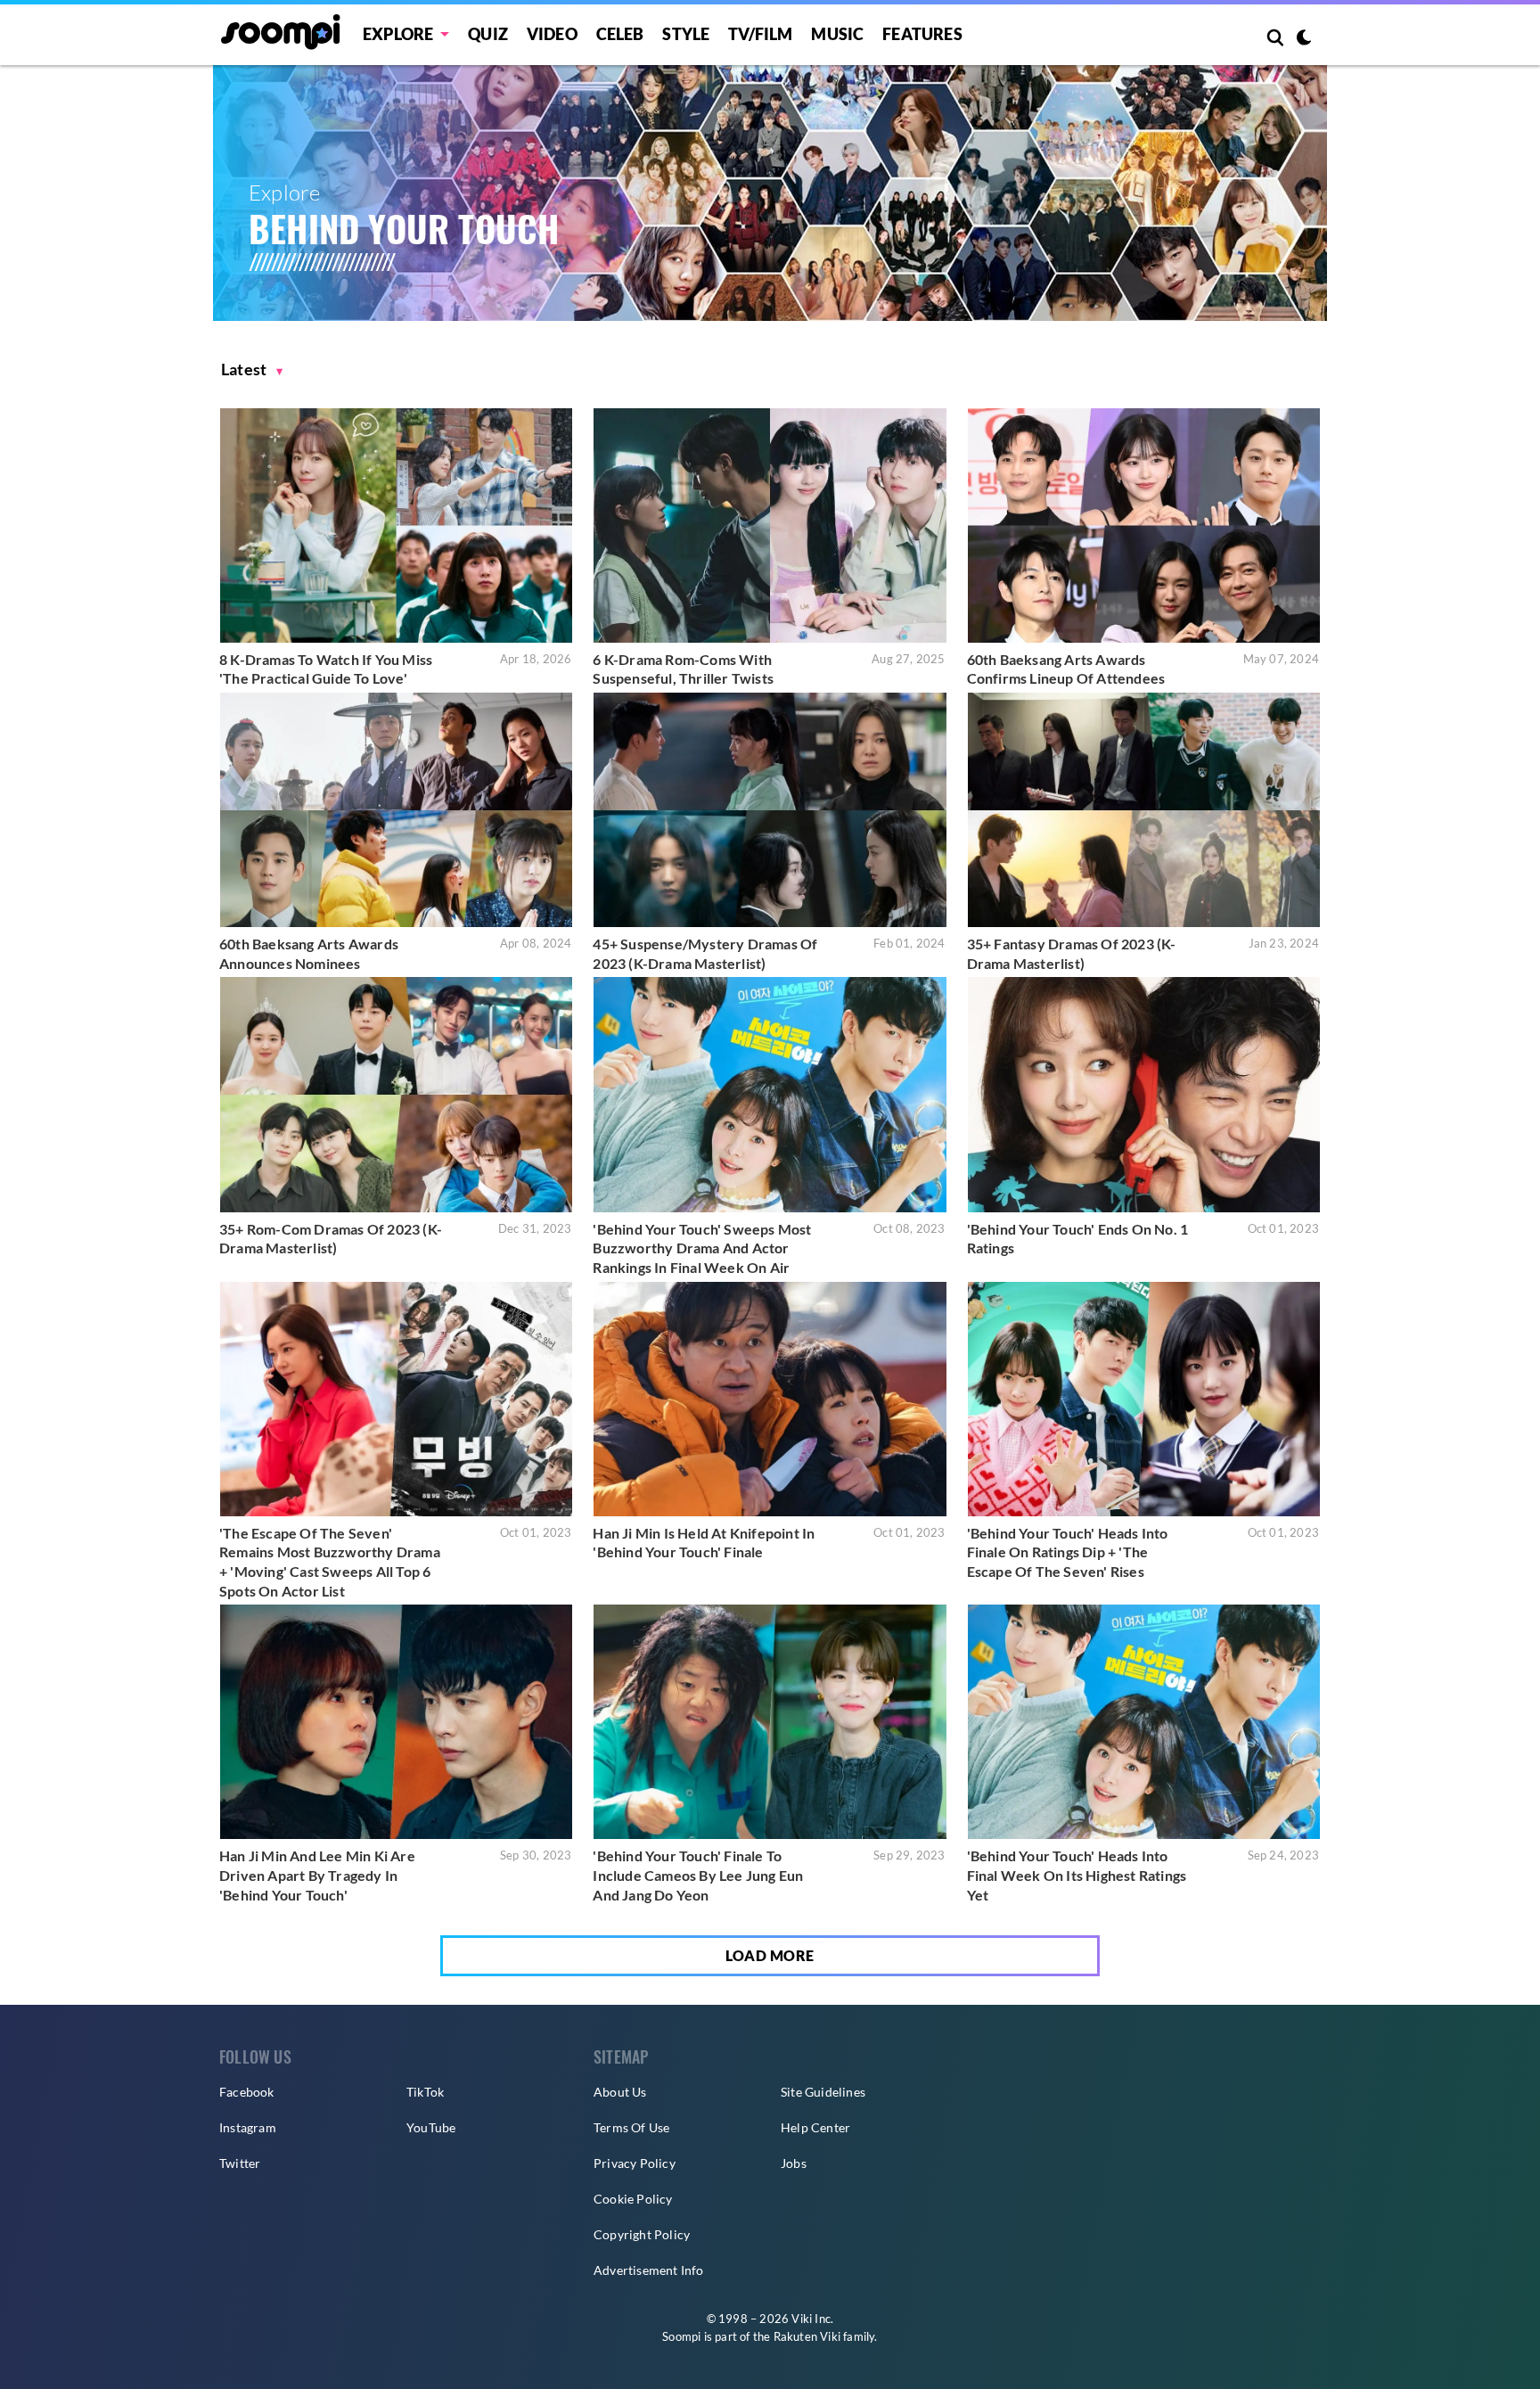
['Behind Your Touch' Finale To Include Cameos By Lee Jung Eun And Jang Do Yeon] (770, 1722)
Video (552, 34)
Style (686, 34)
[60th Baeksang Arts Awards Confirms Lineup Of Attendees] (1144, 525)
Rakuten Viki (807, 2336)
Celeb (620, 34)
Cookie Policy (633, 2199)
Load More (770, 1955)
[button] (252, 369)
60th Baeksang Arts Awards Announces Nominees (309, 953)
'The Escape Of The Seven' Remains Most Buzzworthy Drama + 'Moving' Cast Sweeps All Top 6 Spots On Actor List (330, 1562)
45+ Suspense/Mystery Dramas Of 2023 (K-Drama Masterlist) (705, 953)
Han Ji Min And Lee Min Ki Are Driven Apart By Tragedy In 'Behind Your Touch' (317, 1875)
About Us (620, 2092)
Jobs (794, 2163)
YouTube (431, 2127)
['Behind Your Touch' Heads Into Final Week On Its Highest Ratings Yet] (1144, 1722)
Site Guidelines (823, 2092)
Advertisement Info (649, 2270)
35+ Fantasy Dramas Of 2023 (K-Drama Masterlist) (1072, 953)
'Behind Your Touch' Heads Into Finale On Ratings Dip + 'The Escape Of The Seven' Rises (1068, 1552)
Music (837, 34)
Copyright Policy (642, 2234)
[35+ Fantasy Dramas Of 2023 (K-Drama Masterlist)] (1144, 810)
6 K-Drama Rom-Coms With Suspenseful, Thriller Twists (683, 669)
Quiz (488, 34)
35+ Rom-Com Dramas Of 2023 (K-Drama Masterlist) (331, 1239)
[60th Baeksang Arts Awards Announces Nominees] (396, 810)
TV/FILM (760, 34)
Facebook (247, 2092)
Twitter (240, 2163)
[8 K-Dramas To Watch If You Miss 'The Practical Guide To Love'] (396, 525)
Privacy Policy (635, 2163)
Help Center (815, 2127)
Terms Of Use (631, 2127)
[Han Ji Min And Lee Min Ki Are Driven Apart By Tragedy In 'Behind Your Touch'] (396, 1722)
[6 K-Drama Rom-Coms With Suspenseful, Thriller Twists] (770, 525)
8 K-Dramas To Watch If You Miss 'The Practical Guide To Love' (326, 669)
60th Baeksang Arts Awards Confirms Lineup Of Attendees (1066, 669)
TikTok (425, 2092)
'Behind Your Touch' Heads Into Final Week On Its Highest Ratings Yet (1077, 1875)
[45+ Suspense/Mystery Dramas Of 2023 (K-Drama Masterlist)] (770, 810)
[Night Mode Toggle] (1304, 39)
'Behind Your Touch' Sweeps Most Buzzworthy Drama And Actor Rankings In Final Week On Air (702, 1248)
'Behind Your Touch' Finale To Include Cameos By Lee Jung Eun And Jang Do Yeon (698, 1875)
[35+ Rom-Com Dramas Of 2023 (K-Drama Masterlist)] (396, 1094)
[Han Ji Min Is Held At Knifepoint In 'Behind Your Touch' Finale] (770, 1399)
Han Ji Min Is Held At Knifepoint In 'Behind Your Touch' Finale (704, 1543)
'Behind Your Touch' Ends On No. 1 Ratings (1078, 1239)
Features (922, 34)
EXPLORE (398, 34)
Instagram (248, 2127)
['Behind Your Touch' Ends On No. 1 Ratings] (1144, 1094)
